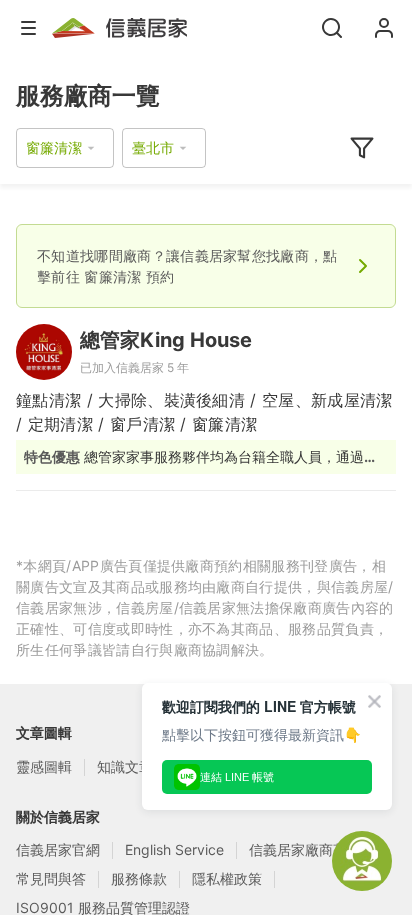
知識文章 (125, 766)
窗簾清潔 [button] (54, 147)
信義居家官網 (58, 849)
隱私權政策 (227, 878)
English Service (174, 849)
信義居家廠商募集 (305, 849)
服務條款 (139, 878)
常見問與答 (51, 878)
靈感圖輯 (44, 766)
